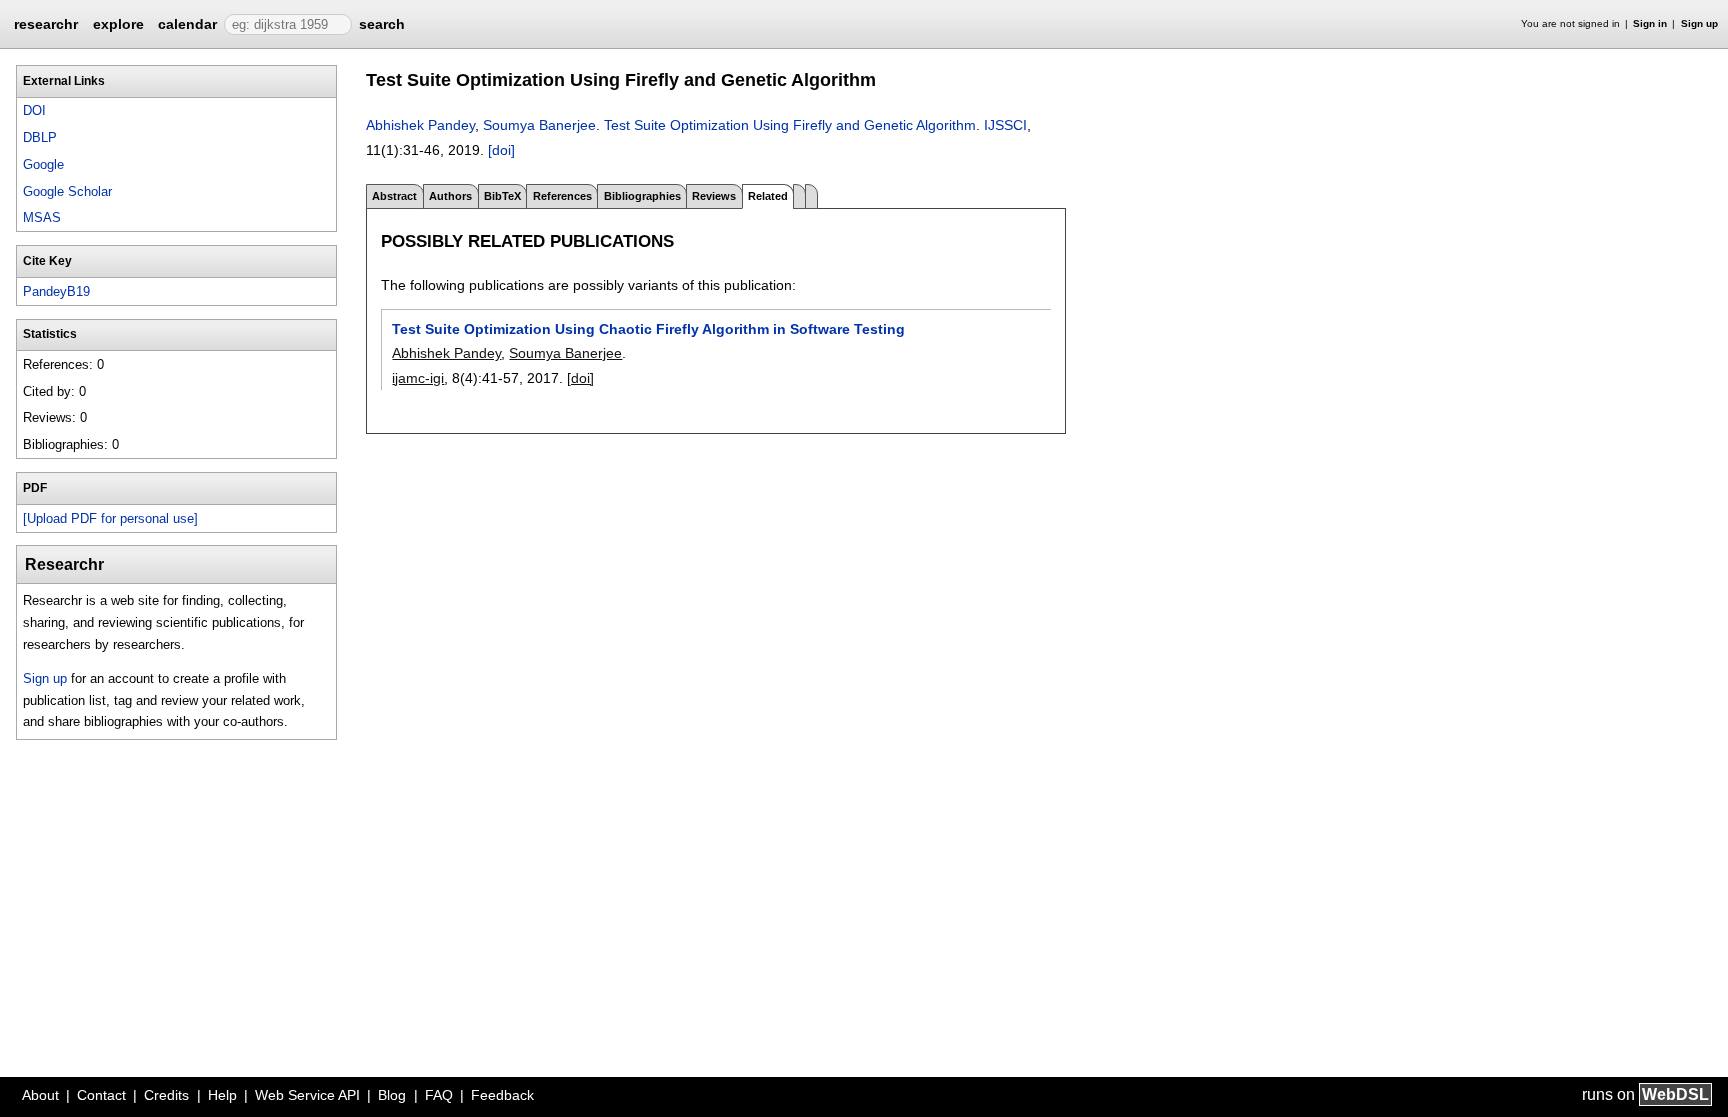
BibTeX (502, 196)
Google (43, 164)
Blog (392, 1095)
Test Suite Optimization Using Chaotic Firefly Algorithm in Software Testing (648, 329)
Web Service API (307, 1095)
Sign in (1650, 23)
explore (118, 24)
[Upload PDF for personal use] (110, 518)
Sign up (1699, 23)
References (562, 196)
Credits (166, 1095)
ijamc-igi (418, 378)
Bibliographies (642, 196)
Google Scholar (67, 191)
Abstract (394, 196)
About (40, 1095)
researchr (46, 23)
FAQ (439, 1095)
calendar (187, 24)
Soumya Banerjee (539, 125)
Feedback (502, 1095)
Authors (450, 196)
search (382, 24)
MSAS (42, 217)
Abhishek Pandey (420, 125)
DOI (34, 110)
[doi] (501, 150)
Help (222, 1095)
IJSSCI (1005, 125)
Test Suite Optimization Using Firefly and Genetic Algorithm (790, 125)
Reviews (714, 196)
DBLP (40, 137)
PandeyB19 (56, 291)
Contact (101, 1095)
